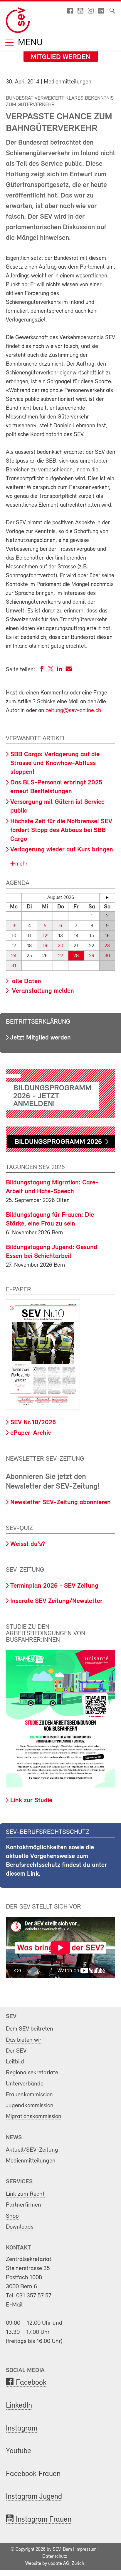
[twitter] (51, 670)
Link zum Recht (25, 2194)
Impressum (86, 2550)
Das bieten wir (24, 2040)
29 (92, 956)
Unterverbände (25, 2084)
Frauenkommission (29, 2095)
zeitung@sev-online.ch (73, 711)
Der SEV (16, 2051)
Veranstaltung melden (42, 991)
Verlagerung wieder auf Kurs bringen (62, 850)
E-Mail (14, 2305)
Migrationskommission (34, 2116)
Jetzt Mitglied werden (41, 1038)
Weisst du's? (28, 1544)
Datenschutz (55, 2557)
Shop (12, 2216)
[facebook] (42, 670)
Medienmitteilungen (31, 2161)
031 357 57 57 (34, 2296)
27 (61, 956)
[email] (69, 670)
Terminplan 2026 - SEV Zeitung (54, 1586)
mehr (21, 864)
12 (45, 936)
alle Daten (26, 981)
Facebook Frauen (33, 2474)
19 (45, 946)
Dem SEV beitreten (30, 2029)
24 (14, 956)
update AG (59, 2564)
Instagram (22, 2429)
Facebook (31, 2383)
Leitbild (15, 2062)
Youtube (19, 2451)
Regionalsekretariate (32, 2073)
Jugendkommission (30, 2106)
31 (14, 966)
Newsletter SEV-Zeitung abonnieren (60, 1503)
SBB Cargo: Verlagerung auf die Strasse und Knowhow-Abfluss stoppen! (55, 763)
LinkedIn (19, 2406)
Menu (29, 43)
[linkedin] (60, 670)
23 (107, 946)
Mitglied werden (61, 57)
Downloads (20, 2227)
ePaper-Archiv (31, 1433)
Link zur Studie (31, 1801)
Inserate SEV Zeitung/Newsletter (56, 1601)
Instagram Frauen (44, 2520)
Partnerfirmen (23, 2205)
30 (107, 956)
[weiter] (107, 898)
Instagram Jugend (34, 2497)
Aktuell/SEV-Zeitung (32, 2150)
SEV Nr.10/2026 (33, 1423)
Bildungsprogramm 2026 (58, 1142)
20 (60, 946)
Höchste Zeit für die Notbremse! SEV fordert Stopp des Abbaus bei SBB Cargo (61, 830)
